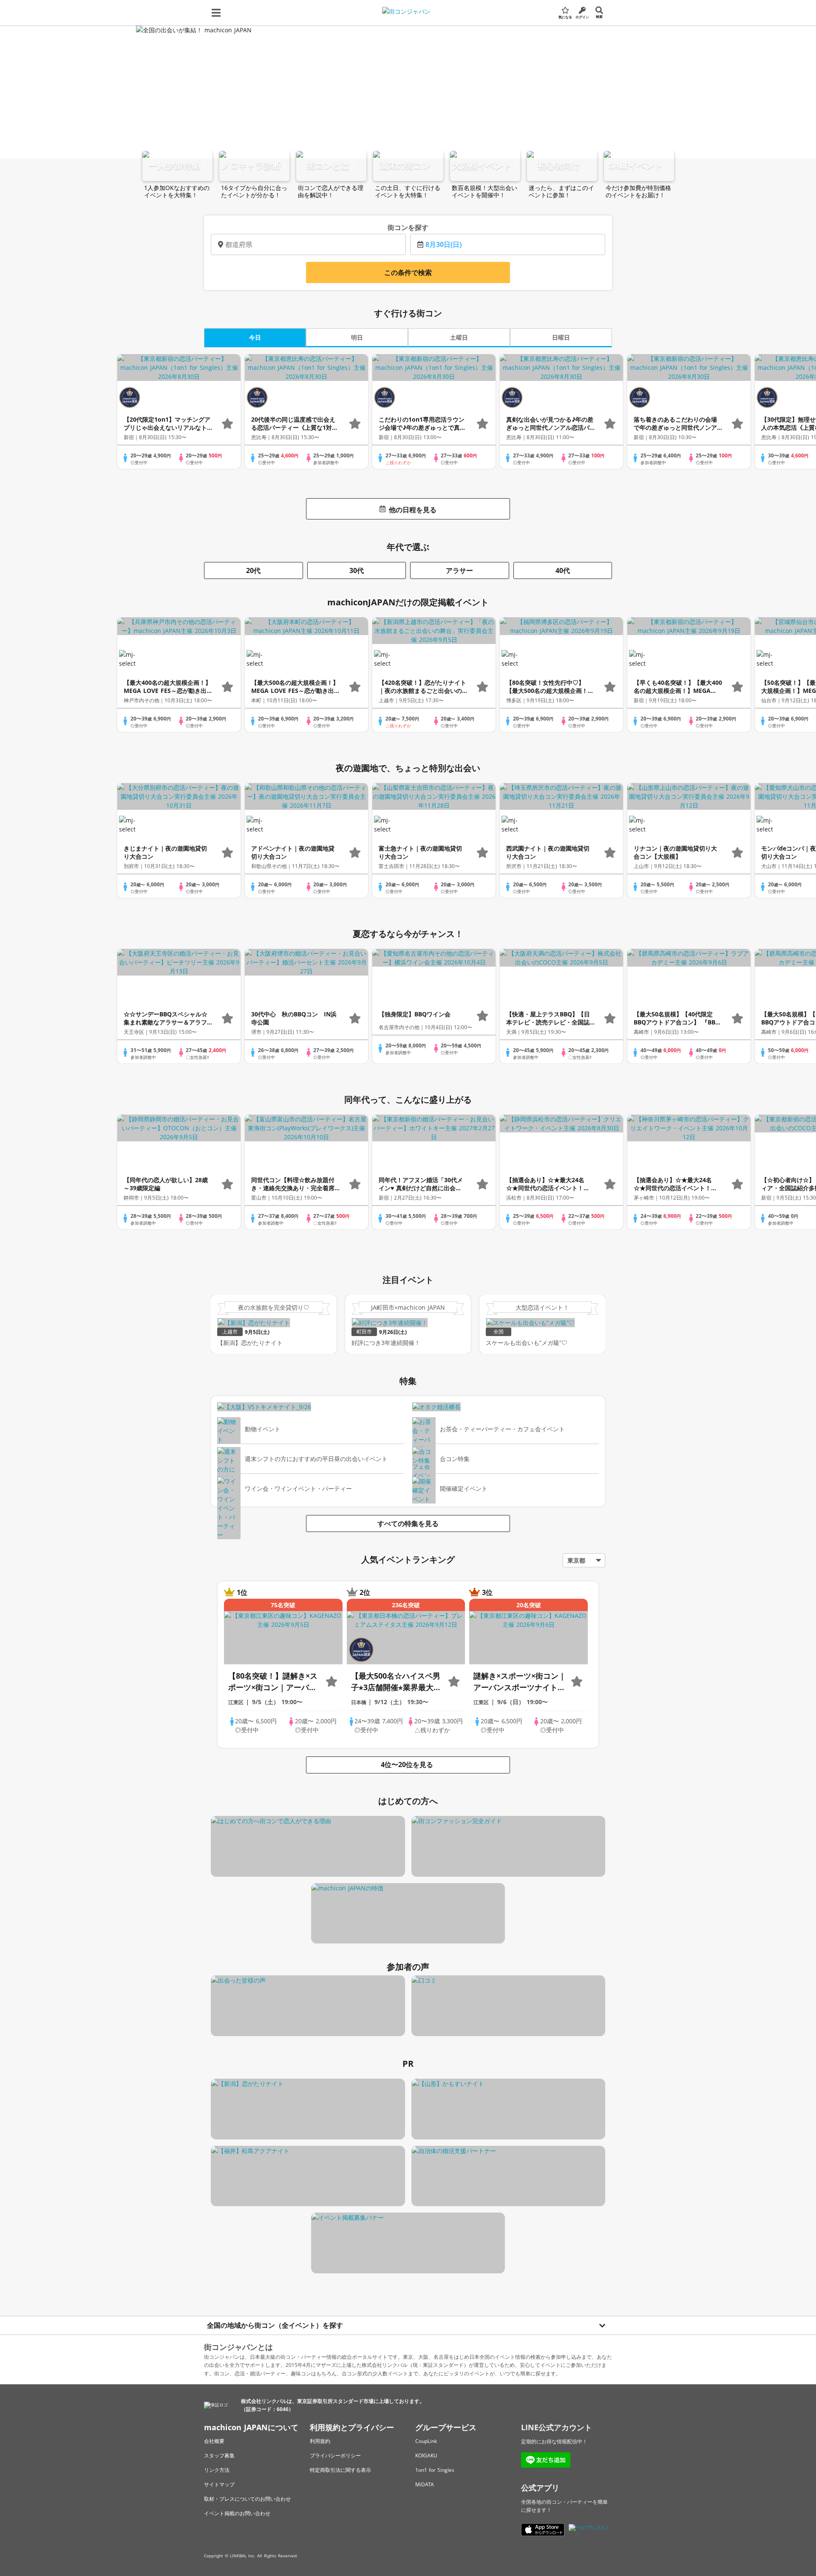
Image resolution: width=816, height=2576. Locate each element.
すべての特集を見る (408, 1523)
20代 (253, 570)
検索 (599, 16)
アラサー (459, 570)
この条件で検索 (408, 272)
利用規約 (320, 2441)
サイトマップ (219, 2484)
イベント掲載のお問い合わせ (237, 2513)
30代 (357, 570)
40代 (563, 570)
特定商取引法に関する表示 (340, 2470)
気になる (565, 17)
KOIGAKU (426, 2455)
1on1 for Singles (435, 2470)
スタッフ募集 (219, 2455)
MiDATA (425, 2484)
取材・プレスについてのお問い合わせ (247, 2499)
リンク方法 (217, 2470)
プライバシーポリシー (335, 2455)
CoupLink (426, 2441)
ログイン (582, 17)
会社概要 (214, 2441)
